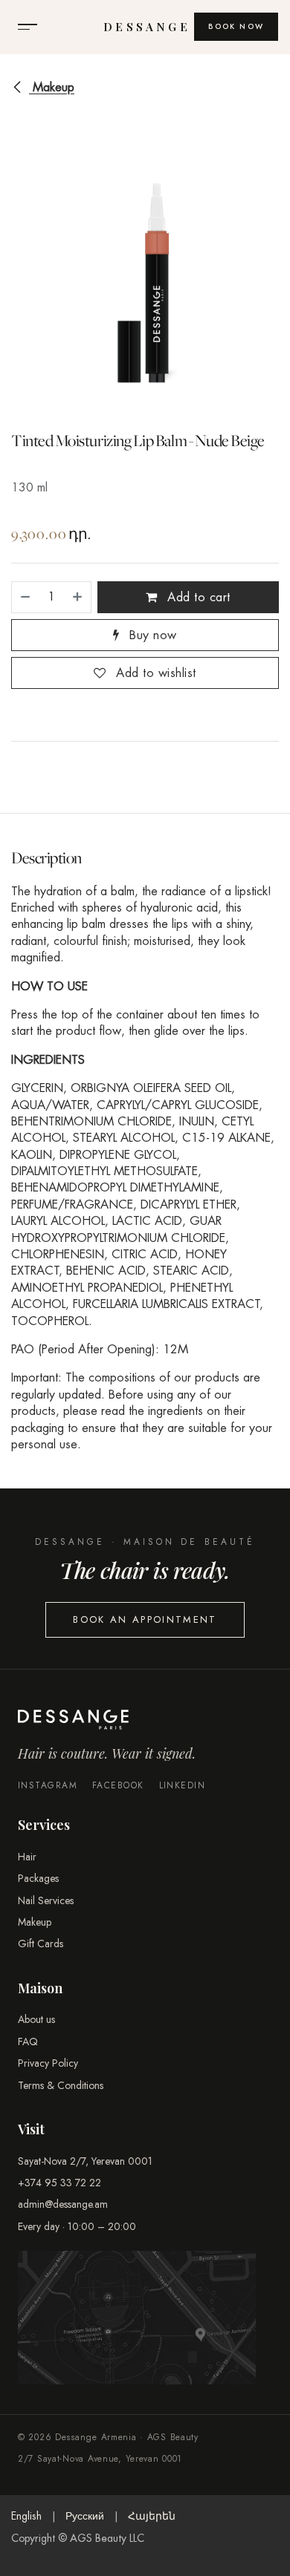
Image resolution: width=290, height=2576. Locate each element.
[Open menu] (28, 27)
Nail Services (46, 1900)
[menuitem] (26, 2517)
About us (36, 2019)
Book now (236, 26)
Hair (27, 1857)
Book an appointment (145, 1619)
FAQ (28, 2041)
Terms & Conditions (61, 2085)
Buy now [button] (151, 635)
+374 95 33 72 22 (59, 2183)
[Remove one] (25, 597)
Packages (38, 1878)
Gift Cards (41, 1944)
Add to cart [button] (197, 597)
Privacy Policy (48, 2063)
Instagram (48, 1786)
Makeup (52, 87)
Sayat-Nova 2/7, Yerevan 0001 (85, 2161)
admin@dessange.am (63, 2204)
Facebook (118, 1786)
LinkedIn (183, 1786)
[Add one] (78, 597)
